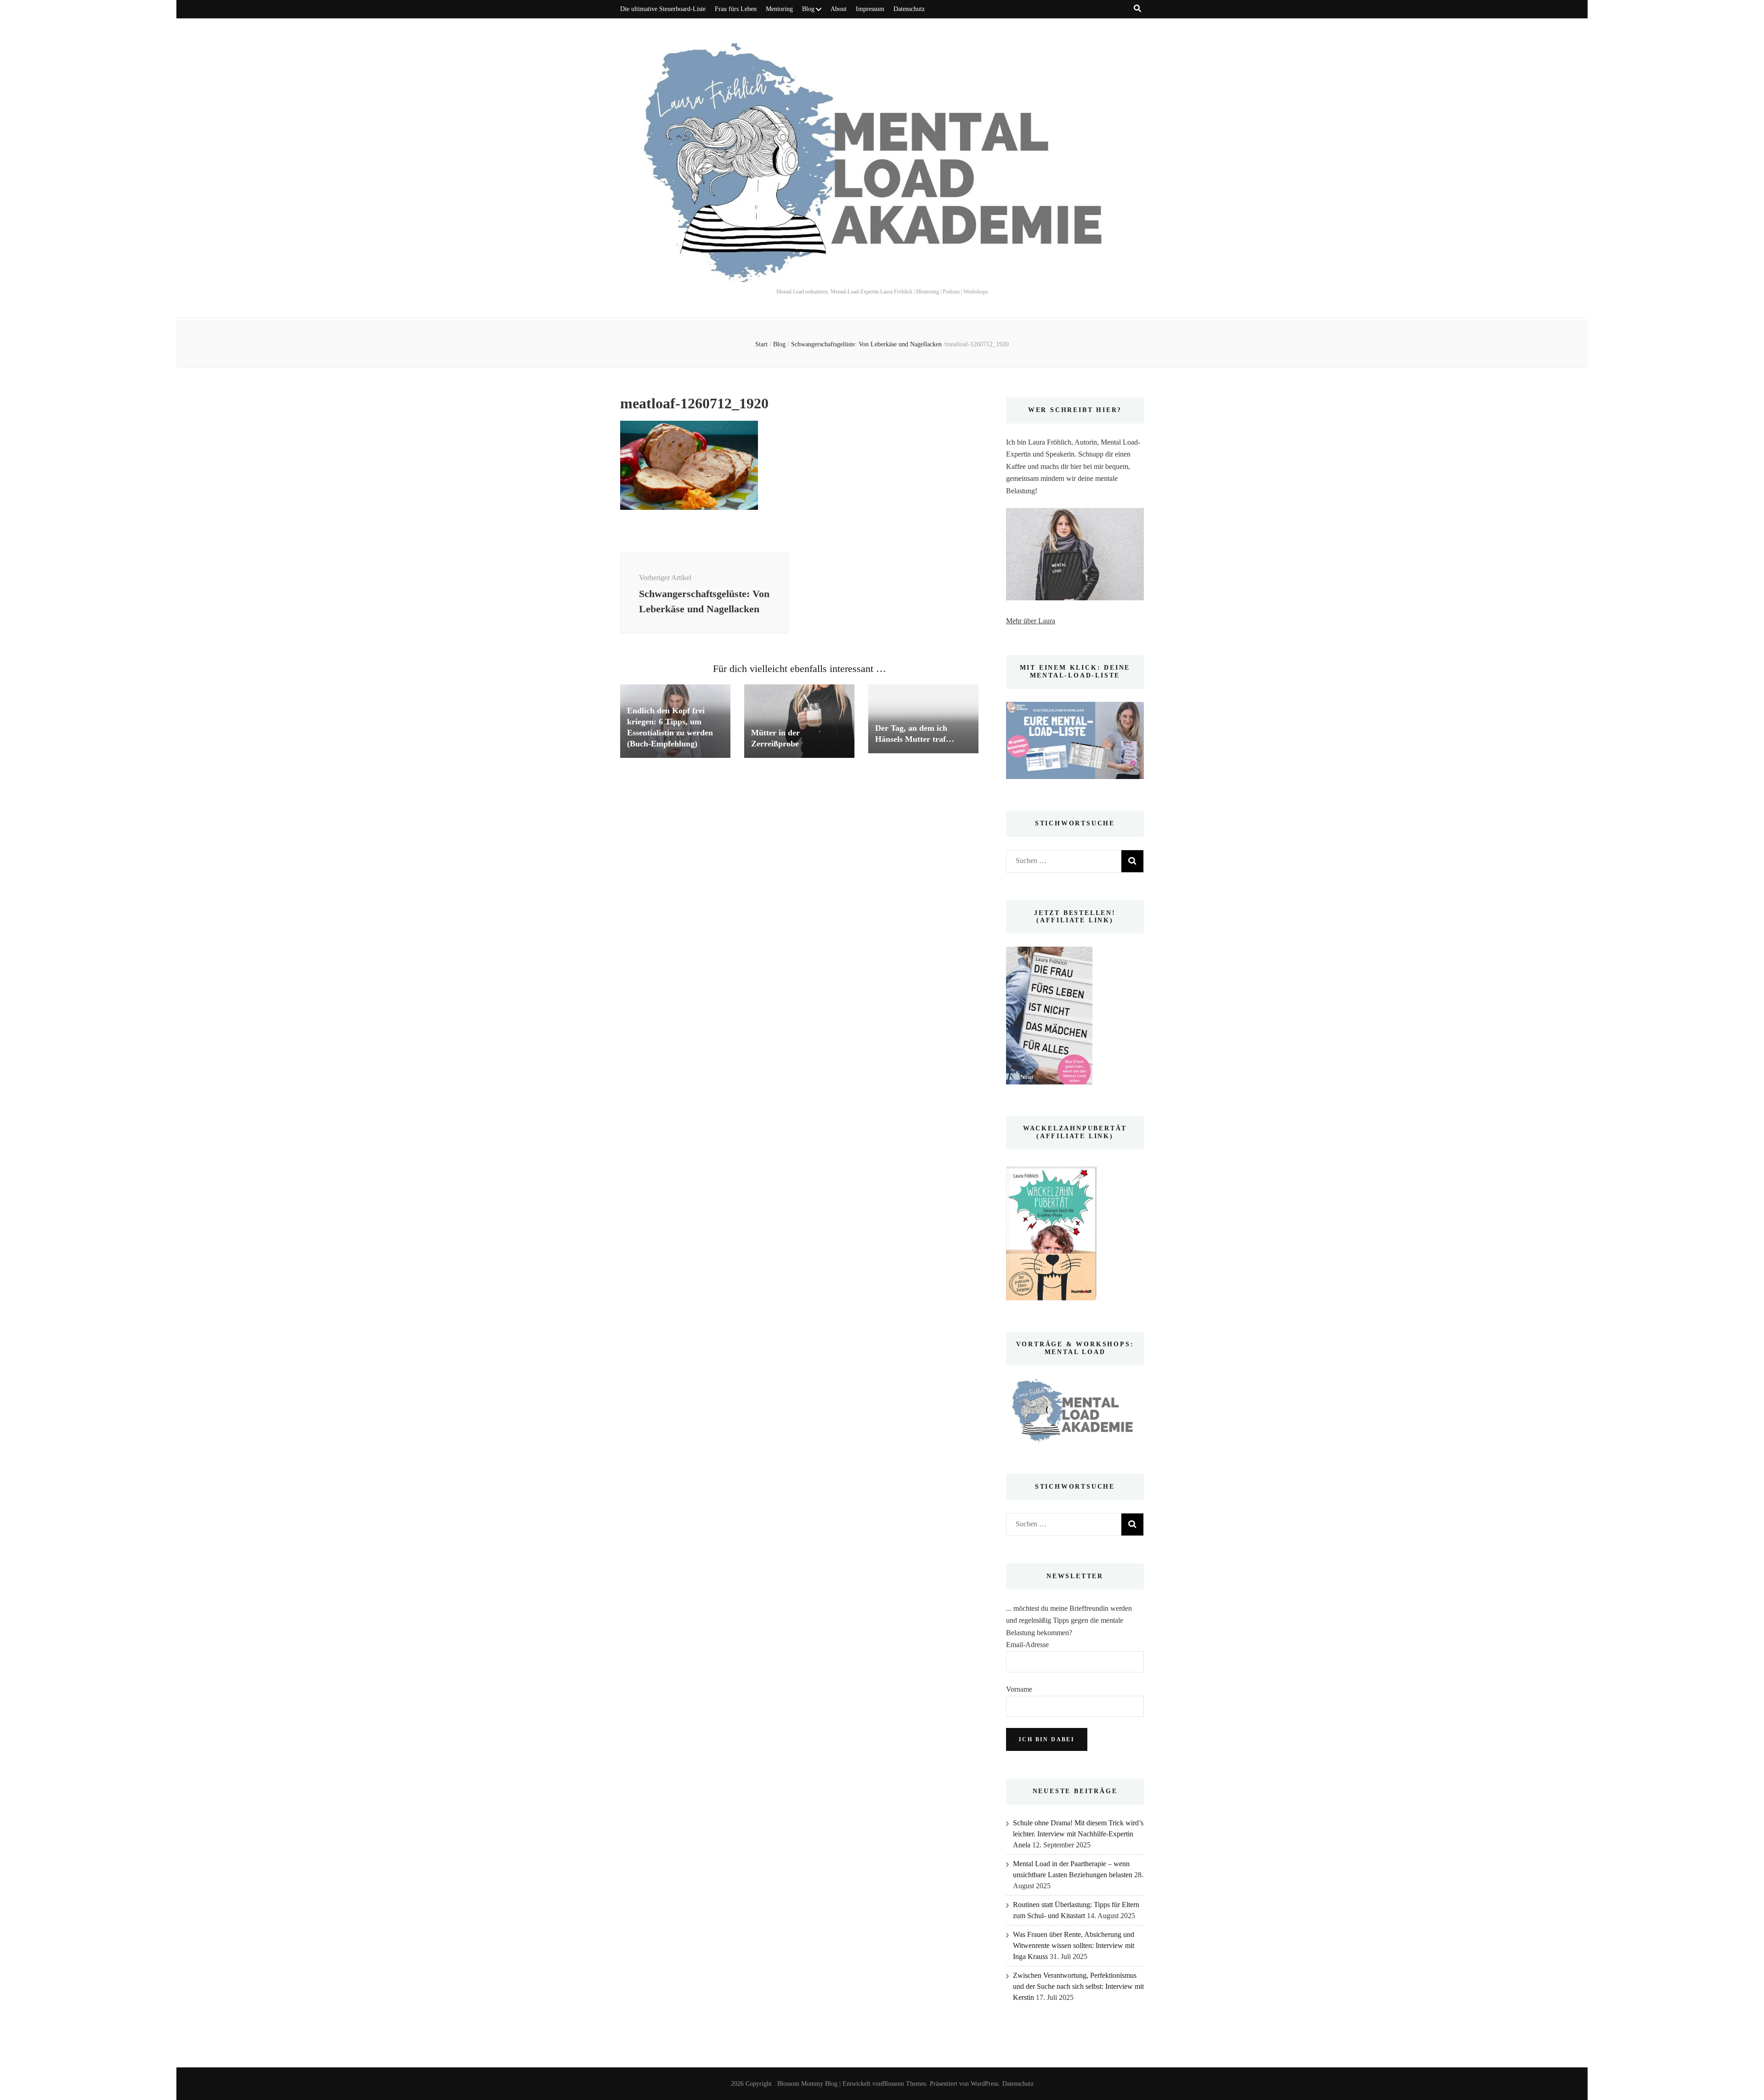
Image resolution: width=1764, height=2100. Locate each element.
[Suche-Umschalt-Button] (1137, 8)
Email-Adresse (1027, 1645)
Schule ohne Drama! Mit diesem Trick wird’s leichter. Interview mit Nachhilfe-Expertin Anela (1078, 1834)
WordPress (984, 2084)
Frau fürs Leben (736, 9)
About (839, 9)
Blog (808, 9)
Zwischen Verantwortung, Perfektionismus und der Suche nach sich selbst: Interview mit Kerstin (1078, 1986)
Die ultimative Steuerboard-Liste (663, 9)
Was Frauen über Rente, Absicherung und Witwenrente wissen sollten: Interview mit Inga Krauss (1074, 1945)
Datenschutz (909, 9)
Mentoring (779, 9)
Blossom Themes (904, 2084)
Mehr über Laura (1031, 621)
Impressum (870, 9)
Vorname (1019, 1689)
